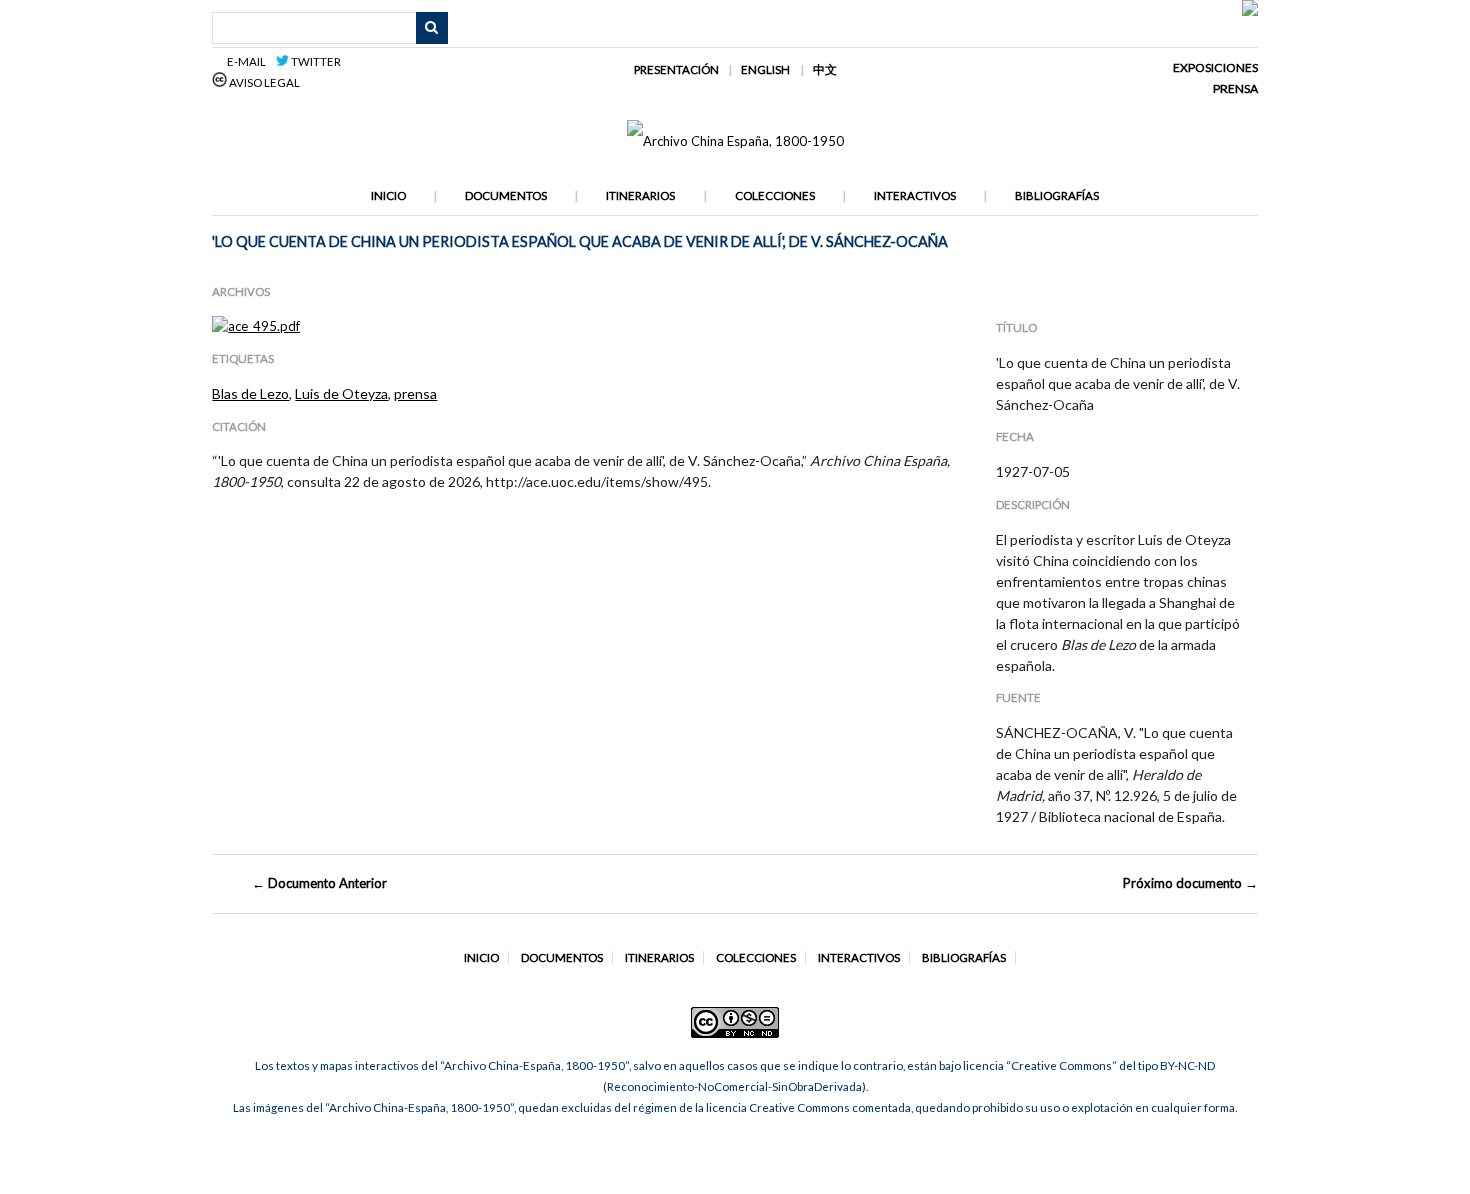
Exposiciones (1215, 67)
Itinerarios (640, 195)
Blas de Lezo (250, 393)
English (765, 69)
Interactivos (915, 195)
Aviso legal (263, 82)
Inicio (388, 195)
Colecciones (775, 195)
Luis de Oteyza (341, 393)
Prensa (1235, 88)
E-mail (249, 61)
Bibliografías (1057, 195)
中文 (825, 69)
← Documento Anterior (319, 883)
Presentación (676, 69)
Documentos (506, 195)
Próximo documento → (1190, 883)
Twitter (315, 61)
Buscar (432, 28)
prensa (415, 393)
